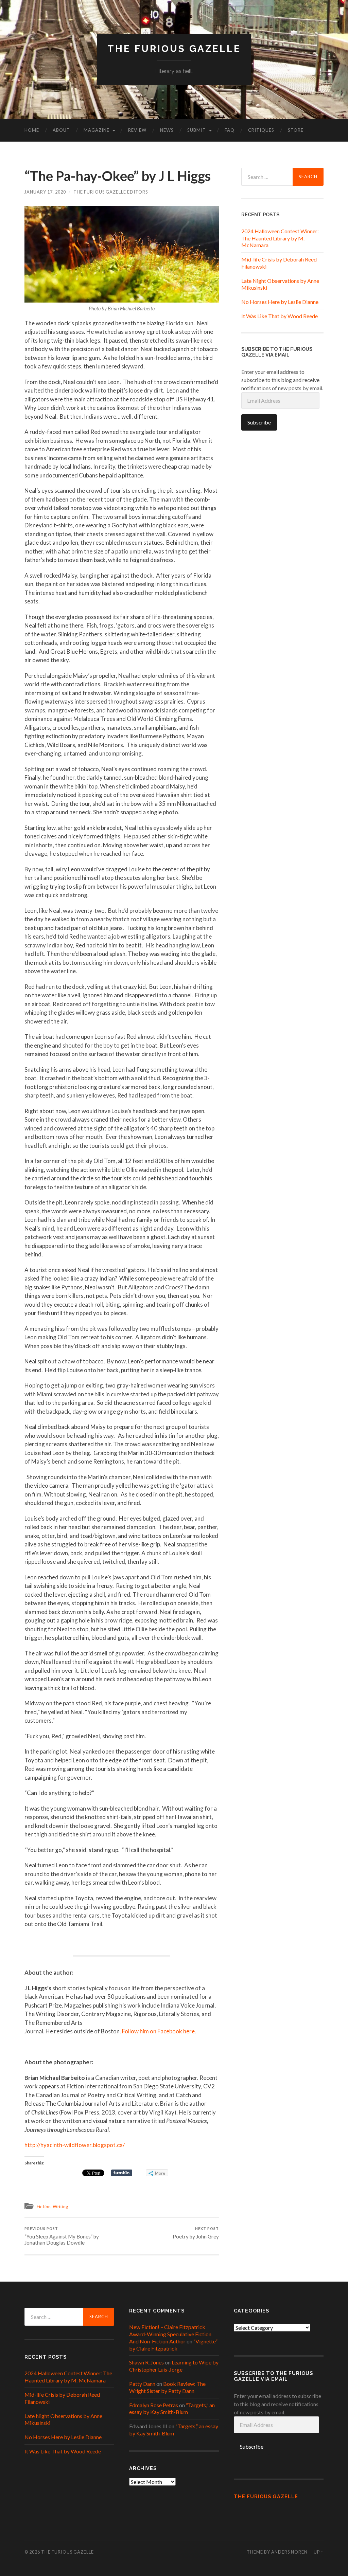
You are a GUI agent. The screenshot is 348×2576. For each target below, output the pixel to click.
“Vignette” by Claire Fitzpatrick (173, 2345)
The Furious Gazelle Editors (111, 192)
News (167, 130)
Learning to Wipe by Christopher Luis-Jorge (174, 2366)
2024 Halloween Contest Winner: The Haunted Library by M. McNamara (280, 238)
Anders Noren (289, 2552)
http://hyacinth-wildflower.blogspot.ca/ (75, 2145)
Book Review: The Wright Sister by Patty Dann (167, 2387)
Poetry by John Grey (196, 2233)
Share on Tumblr (122, 2173)
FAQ (230, 130)
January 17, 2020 (45, 192)
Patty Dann (142, 2384)
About (61, 130)
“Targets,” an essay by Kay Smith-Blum (172, 2409)
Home (32, 130)
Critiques (261, 130)
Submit (197, 130)
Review (137, 130)
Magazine (97, 130)
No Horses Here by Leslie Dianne (280, 302)
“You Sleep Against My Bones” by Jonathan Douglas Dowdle (62, 2236)
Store (296, 130)
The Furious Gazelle (174, 49)
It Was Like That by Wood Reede (280, 316)
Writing (60, 2207)
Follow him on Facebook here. (159, 2031)
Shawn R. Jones (146, 2362)
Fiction (44, 2207)
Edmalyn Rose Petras (154, 2405)
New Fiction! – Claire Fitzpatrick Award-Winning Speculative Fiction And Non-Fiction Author (170, 2334)
